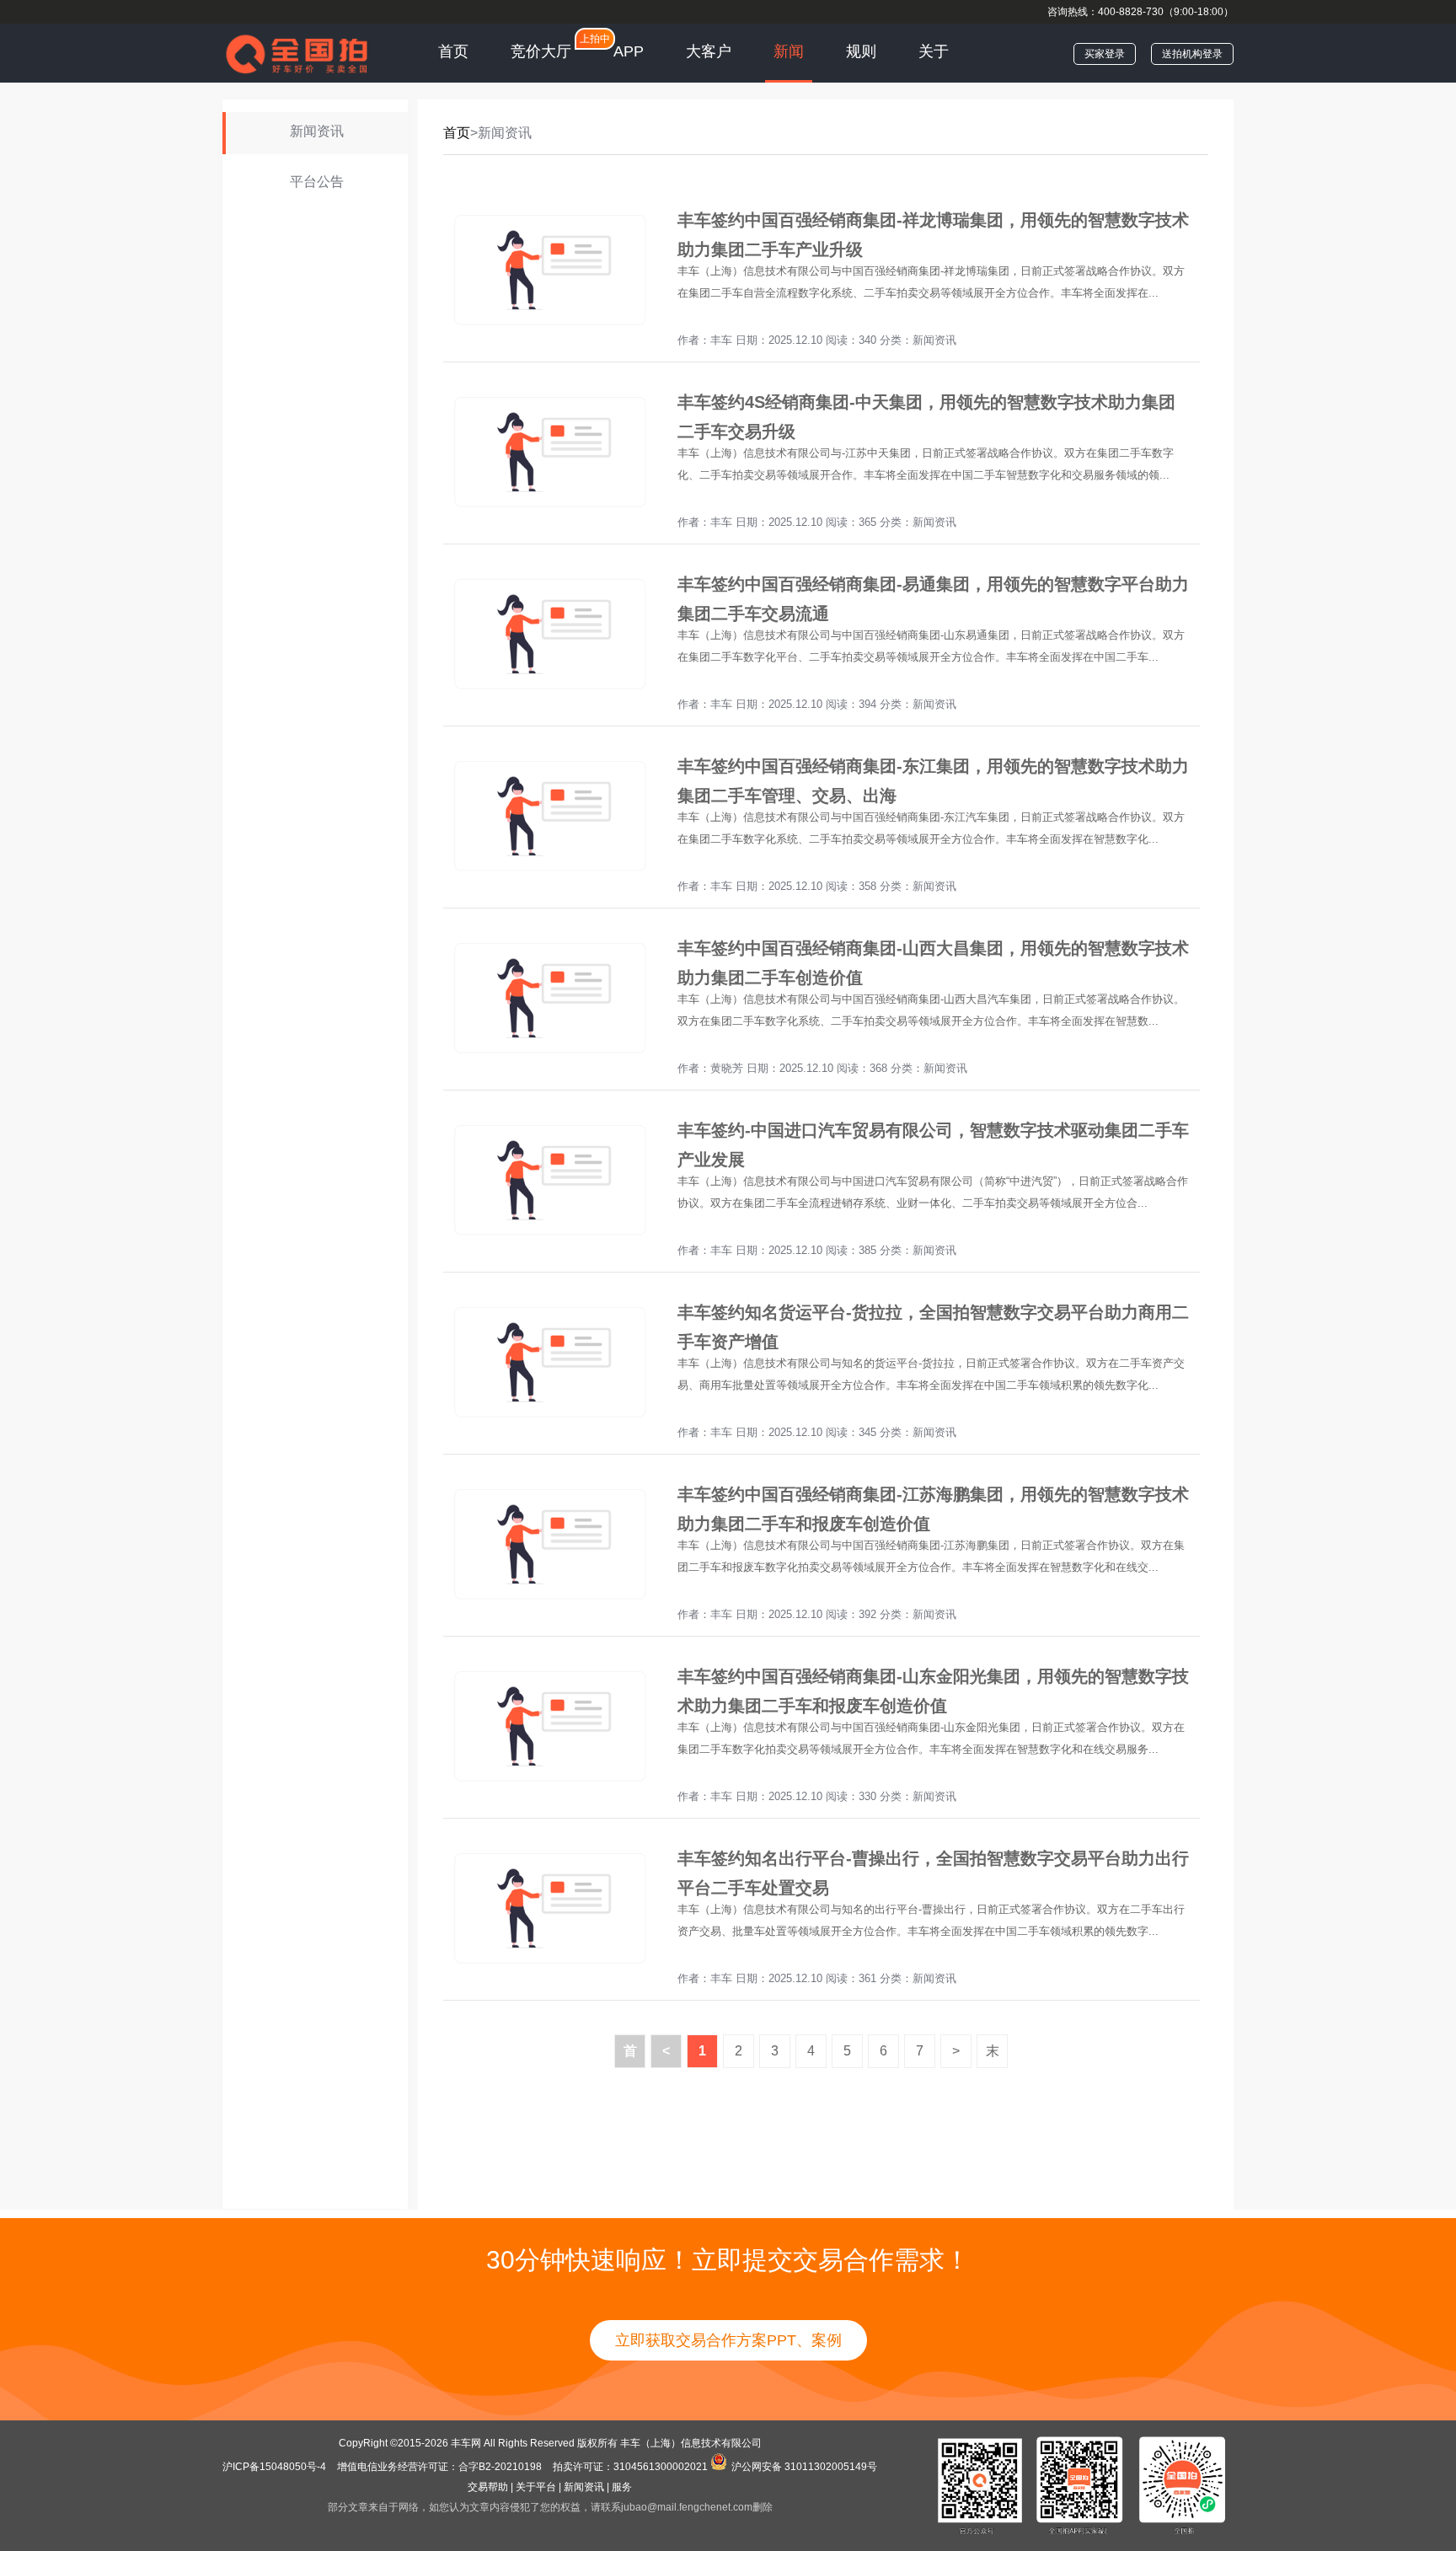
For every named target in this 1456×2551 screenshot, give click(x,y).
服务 (622, 2487)
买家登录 (1105, 54)
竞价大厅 (541, 51)
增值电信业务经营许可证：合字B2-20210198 (439, 2467)
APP (629, 51)
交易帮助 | (490, 2487)
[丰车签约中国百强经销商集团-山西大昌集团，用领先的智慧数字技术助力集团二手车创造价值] (549, 1056)
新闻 (789, 51)
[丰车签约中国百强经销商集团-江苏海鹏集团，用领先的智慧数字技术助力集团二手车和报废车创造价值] (549, 1602)
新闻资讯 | (586, 2487)
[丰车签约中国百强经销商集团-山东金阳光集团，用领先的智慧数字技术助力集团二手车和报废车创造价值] (549, 1784)
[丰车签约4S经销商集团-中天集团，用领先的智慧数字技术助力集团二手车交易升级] (549, 509)
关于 (934, 51)
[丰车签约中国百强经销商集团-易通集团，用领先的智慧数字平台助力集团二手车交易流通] (549, 691)
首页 (453, 51)
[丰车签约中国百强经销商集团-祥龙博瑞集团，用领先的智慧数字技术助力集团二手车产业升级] (549, 327)
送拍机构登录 (1192, 54)
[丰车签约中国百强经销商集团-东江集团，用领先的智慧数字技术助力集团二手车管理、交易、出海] (549, 874)
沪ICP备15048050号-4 (276, 2467)
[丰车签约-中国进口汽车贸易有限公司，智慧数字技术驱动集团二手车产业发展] (549, 1238)
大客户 (709, 51)
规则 (861, 51)
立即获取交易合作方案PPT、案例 (728, 2340)
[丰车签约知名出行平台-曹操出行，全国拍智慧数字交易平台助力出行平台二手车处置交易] (549, 1966)
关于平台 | (538, 2487)
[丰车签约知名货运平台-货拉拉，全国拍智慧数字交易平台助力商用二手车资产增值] (549, 1420)
